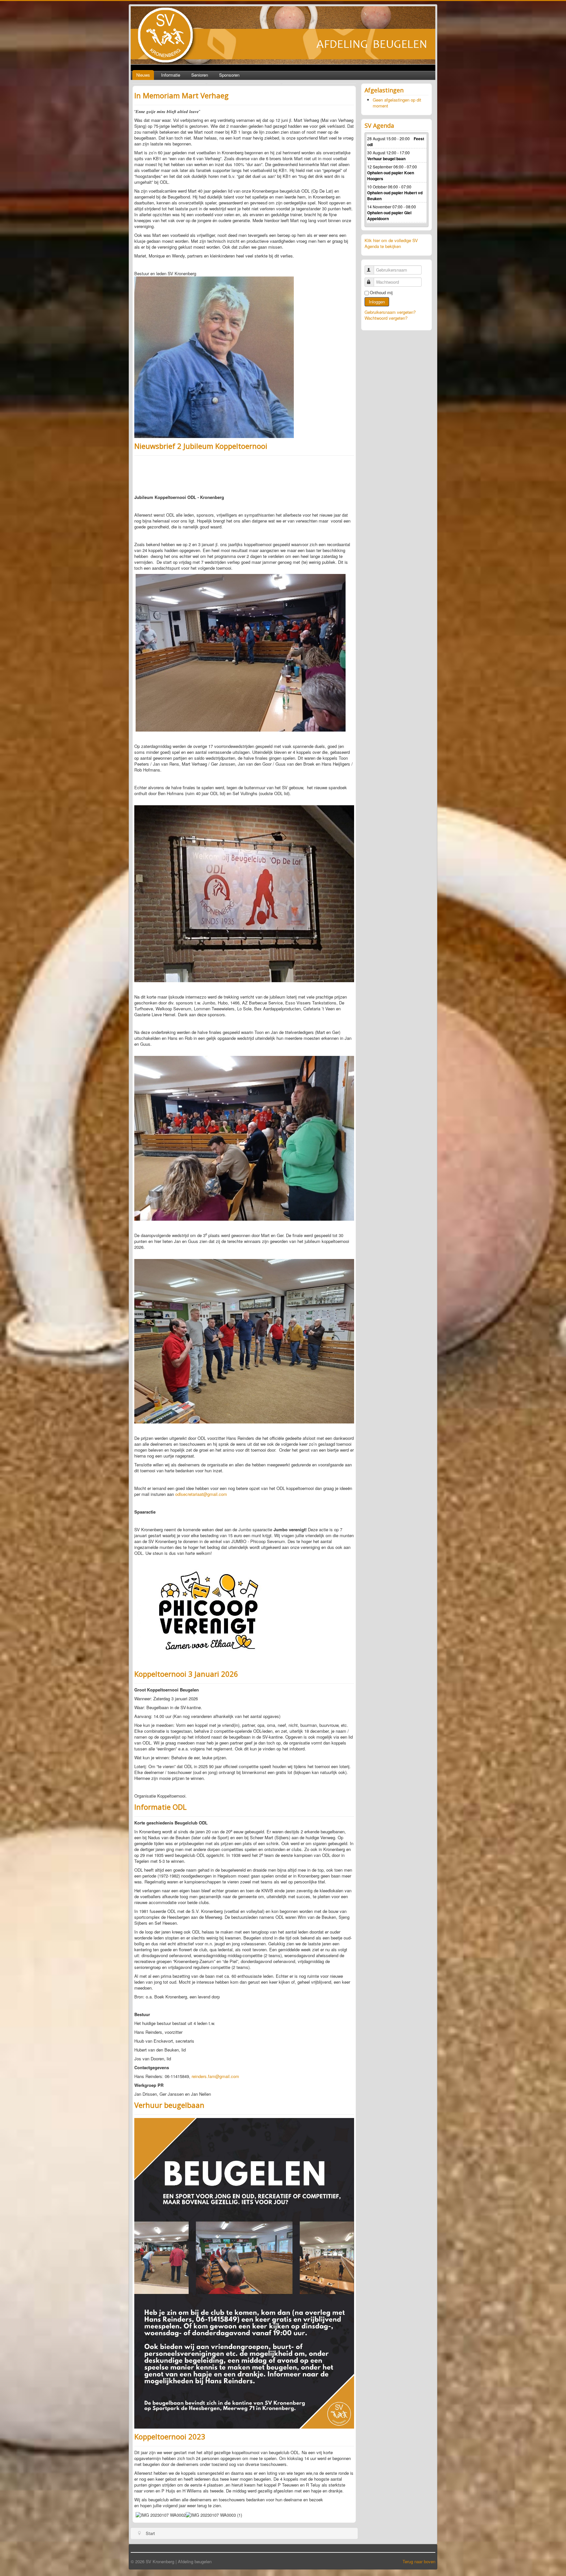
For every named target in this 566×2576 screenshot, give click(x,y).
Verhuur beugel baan (386, 159)
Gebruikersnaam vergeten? (390, 312)
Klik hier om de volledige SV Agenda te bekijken (391, 243)
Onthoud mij (381, 293)
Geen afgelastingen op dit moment (397, 103)
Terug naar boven (419, 2561)
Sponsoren (229, 75)
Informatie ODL (160, 1807)
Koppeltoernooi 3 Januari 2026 (186, 1674)
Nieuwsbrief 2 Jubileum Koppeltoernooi (201, 446)
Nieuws (143, 75)
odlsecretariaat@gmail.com (201, 1494)
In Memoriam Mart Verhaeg (181, 95)
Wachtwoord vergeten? (386, 318)
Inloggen (377, 302)
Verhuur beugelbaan (169, 2105)
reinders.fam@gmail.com (215, 2076)
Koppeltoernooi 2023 (170, 2436)
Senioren (200, 75)
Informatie (171, 75)
